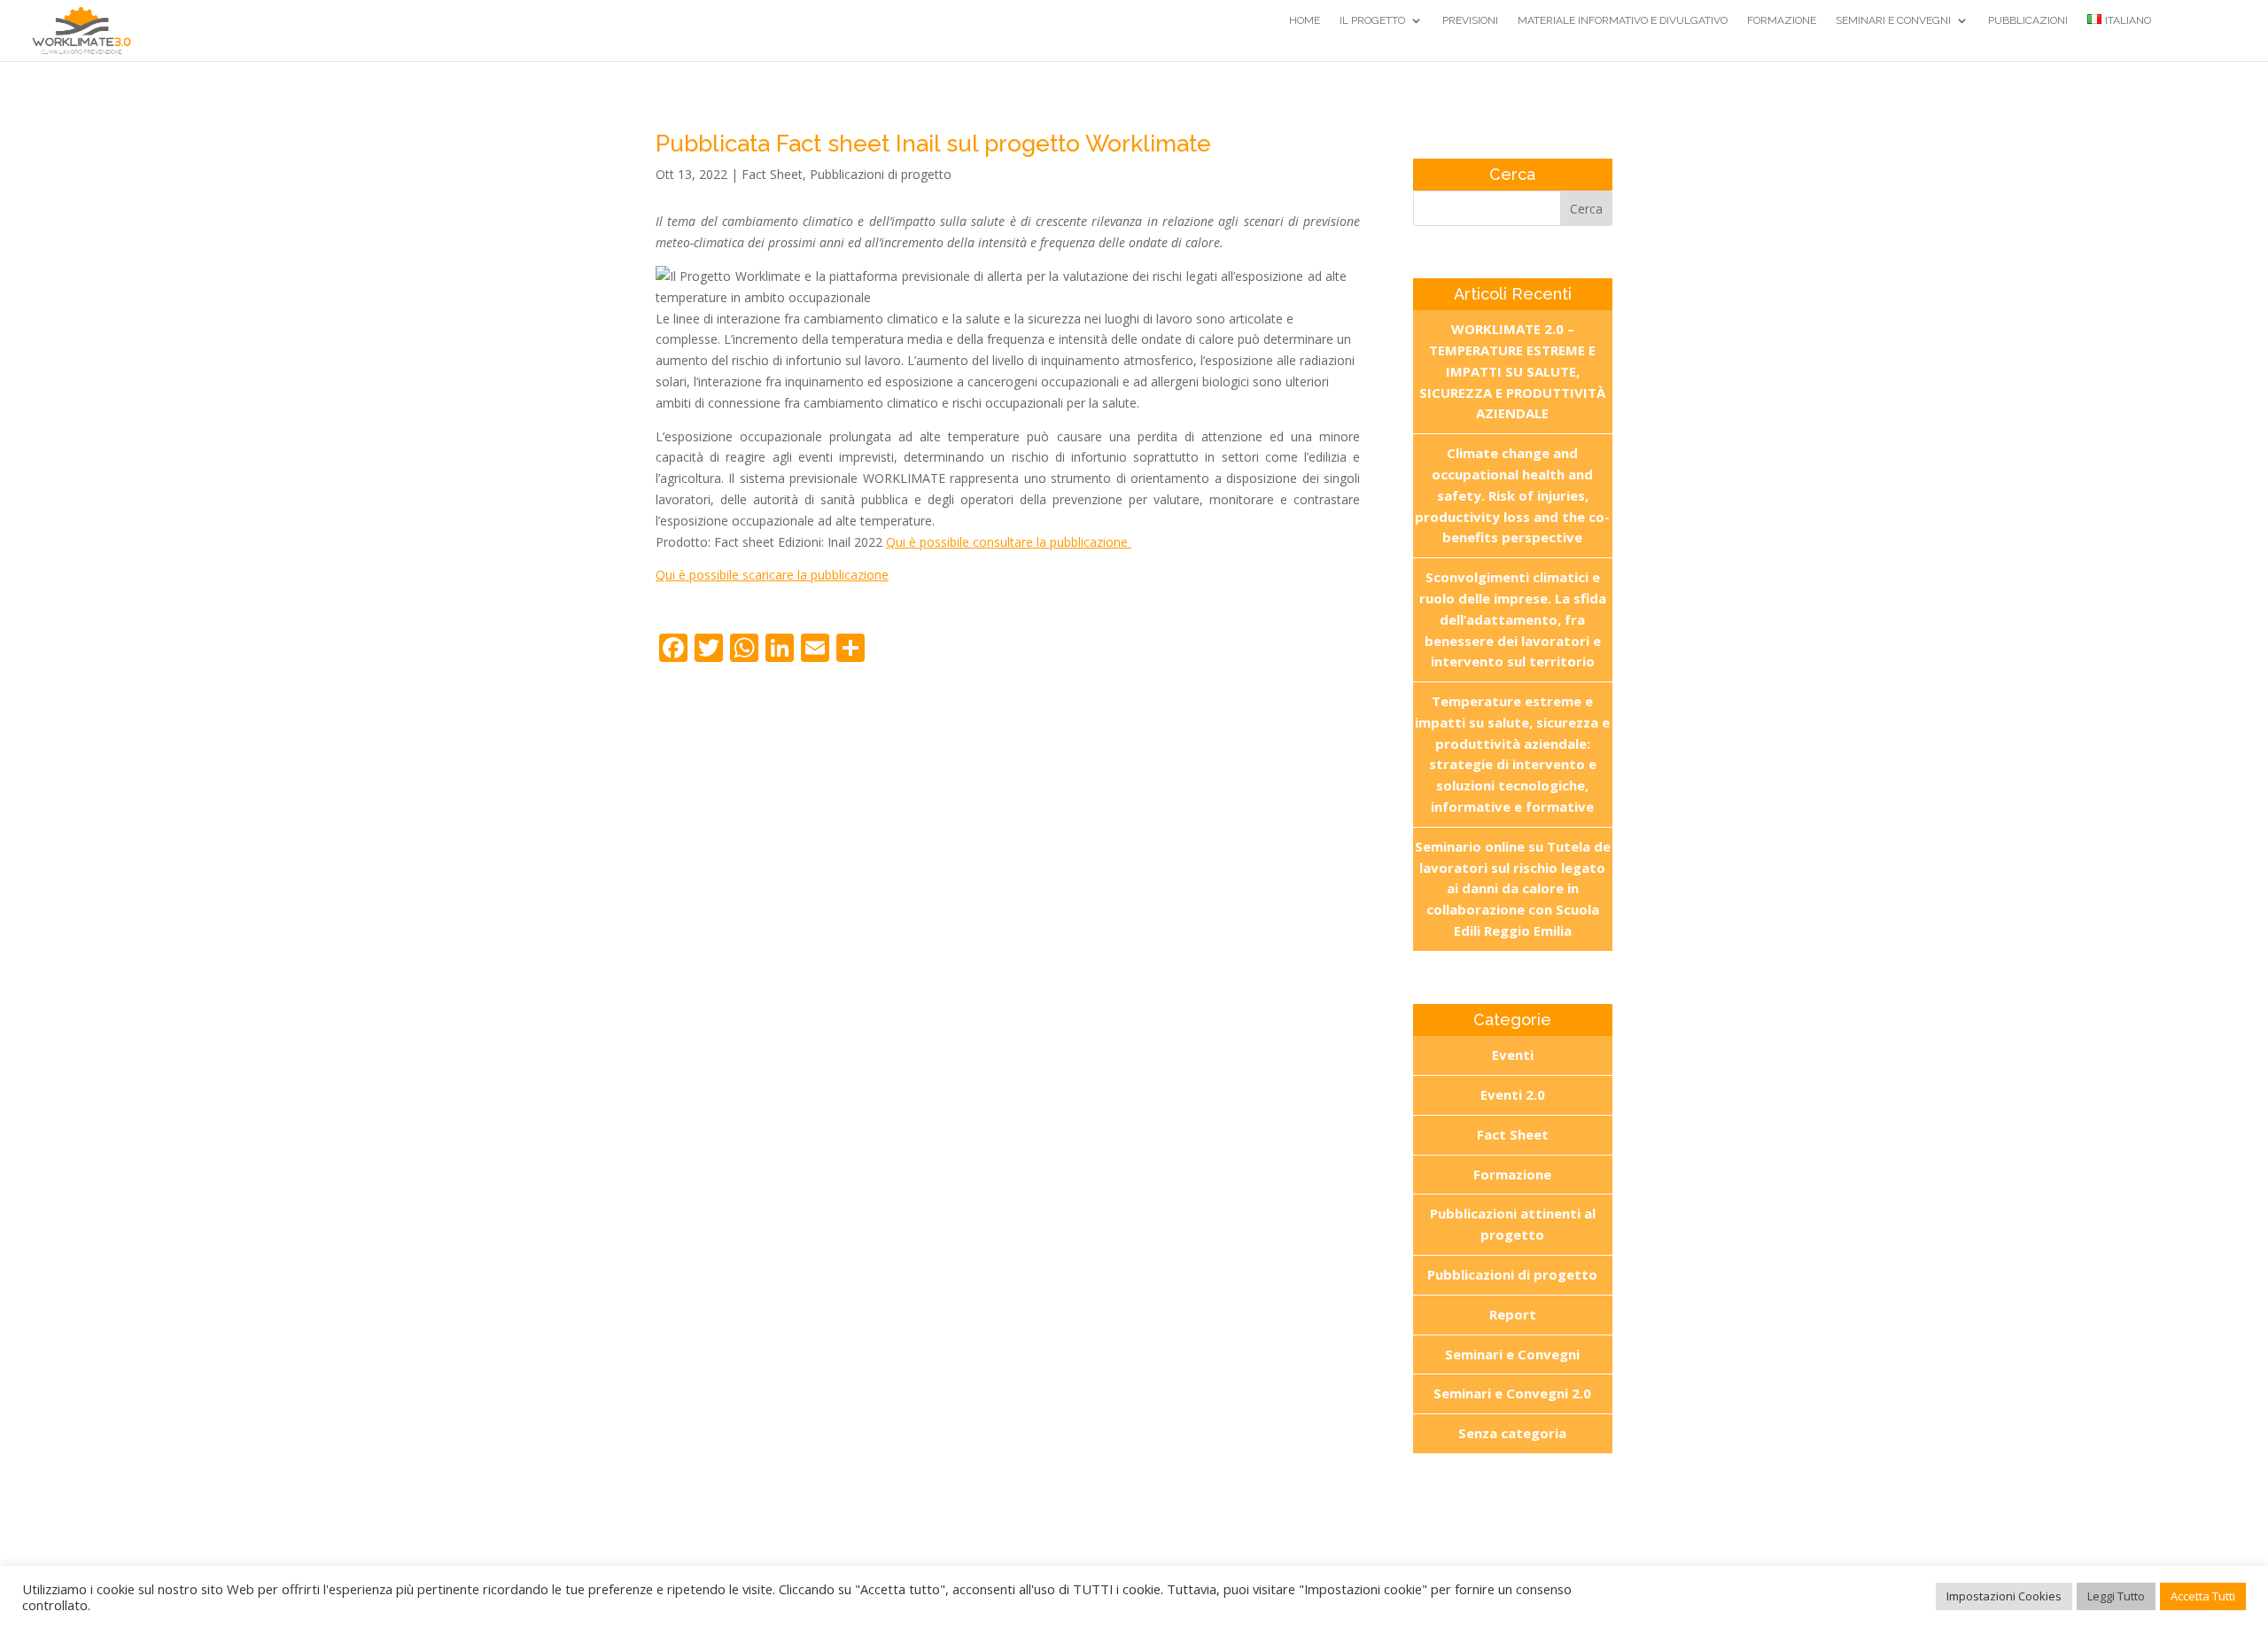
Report (1513, 1314)
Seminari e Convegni (1893, 20)
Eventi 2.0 (1513, 1094)
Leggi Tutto (2116, 1596)
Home (1305, 20)
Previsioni (1470, 20)
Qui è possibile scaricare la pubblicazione (772, 575)
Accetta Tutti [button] (2203, 1596)
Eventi (1513, 1055)
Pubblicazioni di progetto (881, 174)
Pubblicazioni (2028, 20)
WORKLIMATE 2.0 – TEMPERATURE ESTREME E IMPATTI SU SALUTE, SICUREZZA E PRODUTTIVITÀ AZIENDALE (1512, 371)
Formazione (1782, 20)
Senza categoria (1512, 1433)
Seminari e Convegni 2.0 (1512, 1393)
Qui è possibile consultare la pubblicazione (1009, 542)
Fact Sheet (772, 174)
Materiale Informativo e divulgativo (1623, 20)
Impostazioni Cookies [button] (2004, 1596)
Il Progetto (1372, 20)
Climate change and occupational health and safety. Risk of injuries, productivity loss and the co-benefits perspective (1512, 495)
